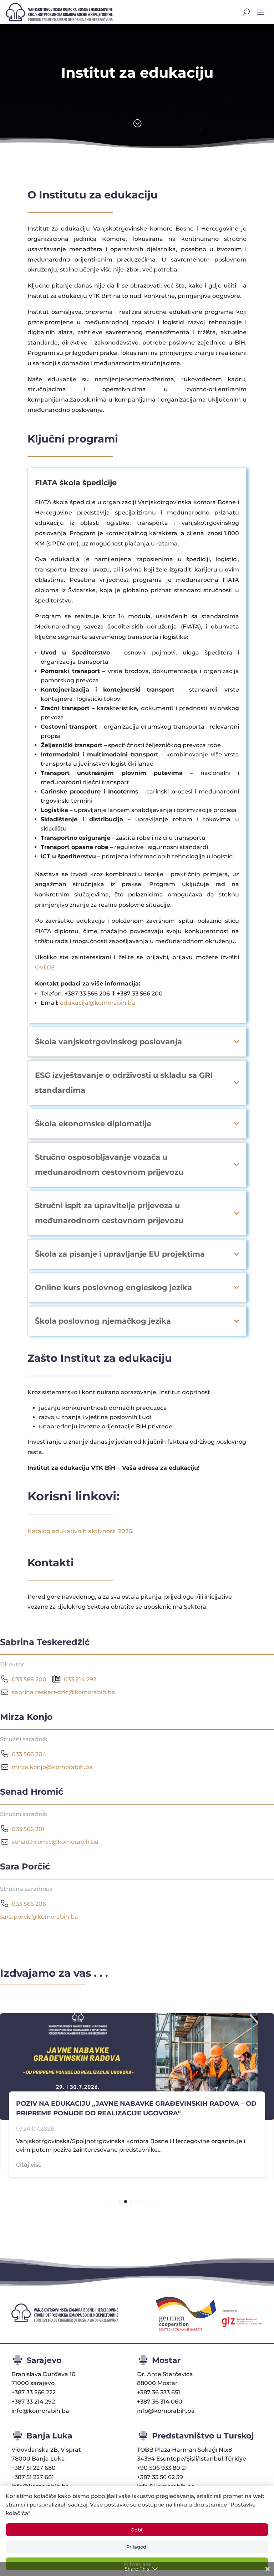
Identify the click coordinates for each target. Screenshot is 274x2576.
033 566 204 (29, 1754)
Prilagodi (137, 2547)
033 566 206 (29, 1904)
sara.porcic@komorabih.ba (39, 1917)
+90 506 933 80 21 (162, 2468)
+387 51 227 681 (33, 2477)
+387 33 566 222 (34, 2392)
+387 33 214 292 (33, 2402)
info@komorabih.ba (40, 2411)
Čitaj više (29, 2165)
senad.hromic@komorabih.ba (55, 1842)
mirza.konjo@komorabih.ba (52, 1767)
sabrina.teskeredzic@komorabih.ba (64, 1692)
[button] (109, 2202)
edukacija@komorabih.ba (98, 1003)
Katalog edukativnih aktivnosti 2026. (80, 1531)
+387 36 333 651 (159, 2392)
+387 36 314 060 (160, 2402)
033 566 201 (28, 1829)
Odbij (137, 2530)
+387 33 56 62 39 (160, 2477)
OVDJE (45, 968)
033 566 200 (29, 1679)
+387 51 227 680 (34, 2468)
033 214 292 (80, 1679)
